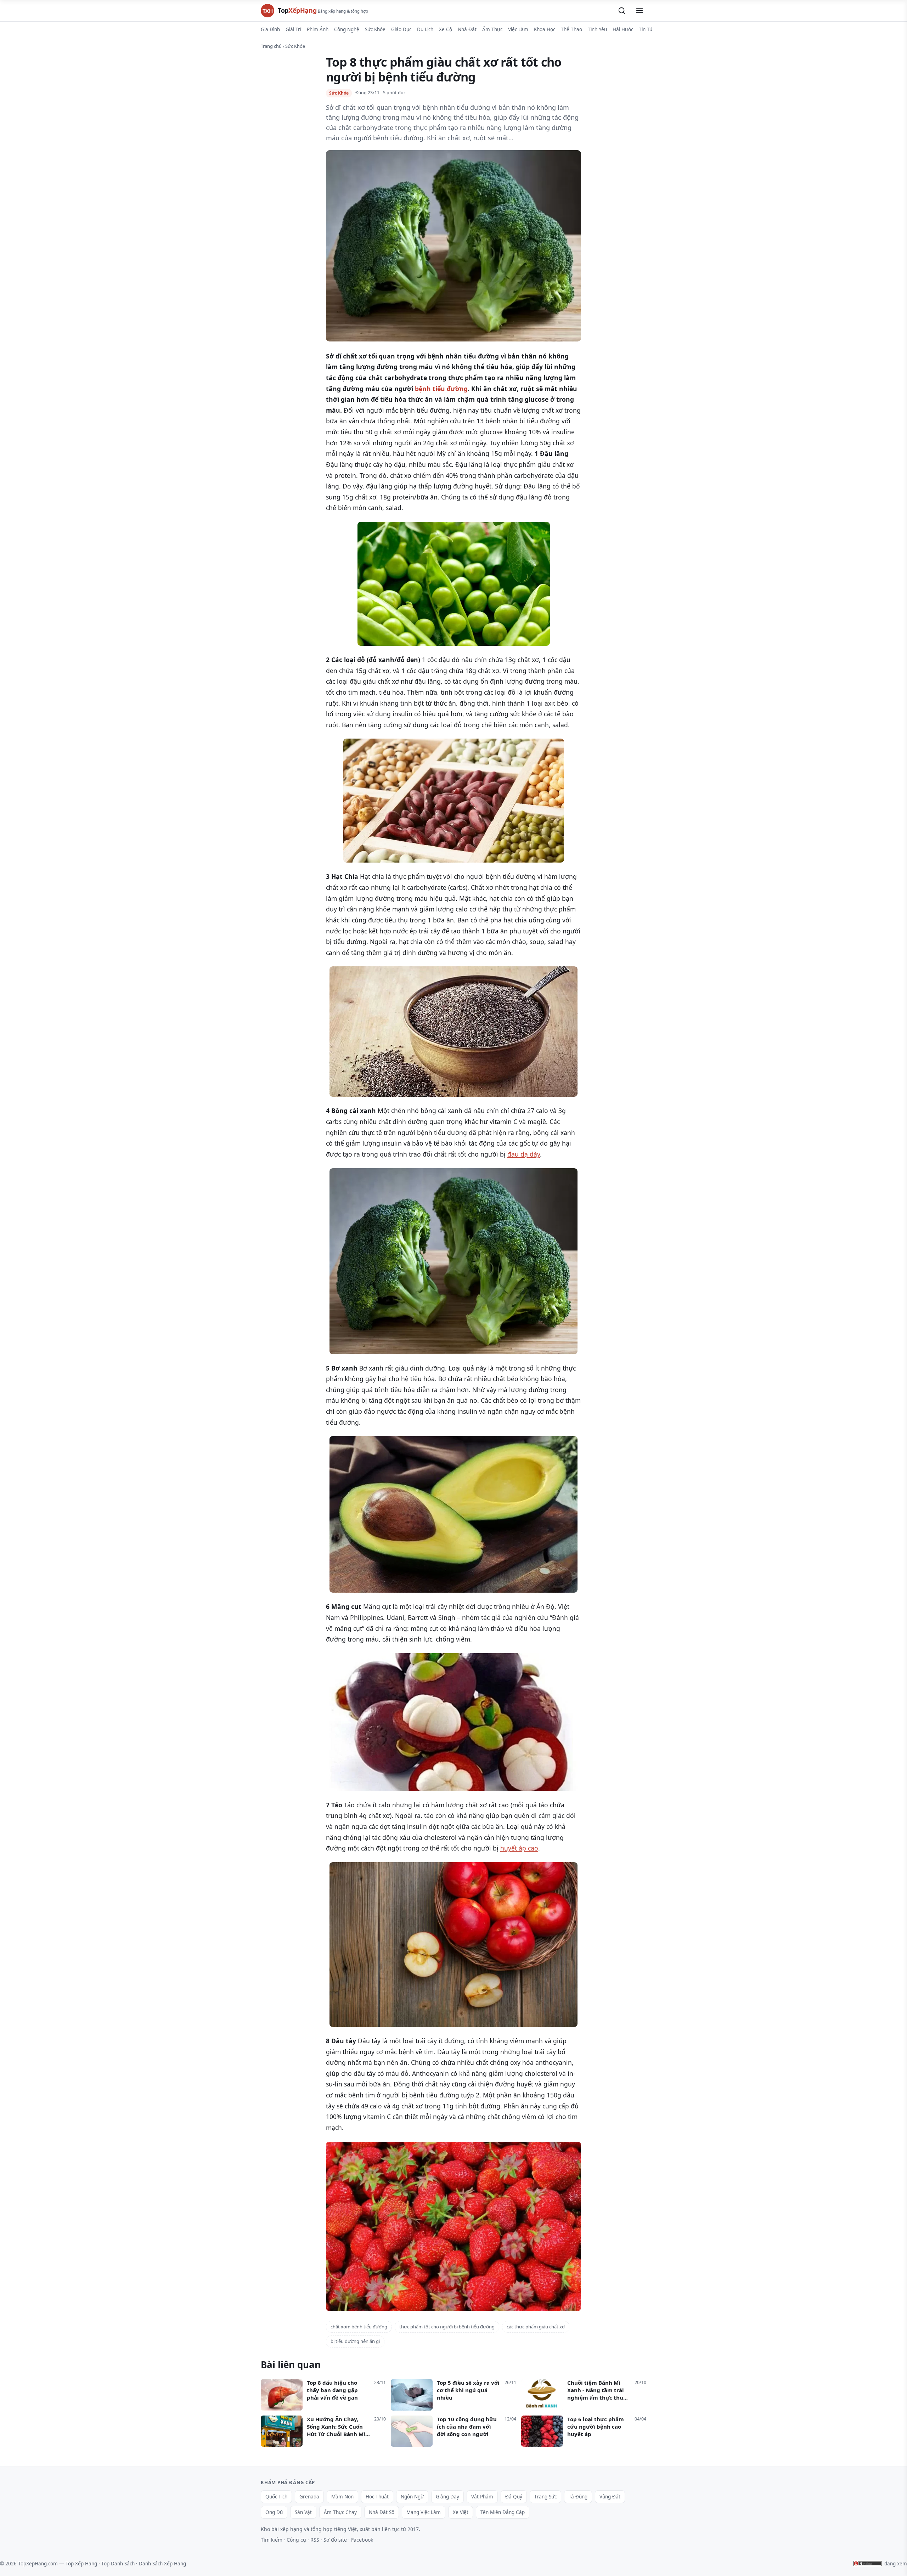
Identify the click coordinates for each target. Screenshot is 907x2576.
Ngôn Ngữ (412, 2497)
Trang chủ (271, 46)
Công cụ (296, 2540)
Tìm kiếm (272, 2540)
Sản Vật (303, 2512)
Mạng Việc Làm (424, 2512)
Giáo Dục (401, 29)
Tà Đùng (578, 2497)
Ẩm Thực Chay (340, 2512)
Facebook (362, 2540)
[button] (622, 11)
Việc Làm (518, 29)
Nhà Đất (467, 29)
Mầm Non (342, 2497)
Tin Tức (647, 29)
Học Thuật (377, 2497)
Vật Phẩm (482, 2497)
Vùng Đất (610, 2497)
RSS (315, 2540)
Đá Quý (514, 2497)
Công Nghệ (347, 29)
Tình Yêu (597, 29)
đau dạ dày (524, 1154)
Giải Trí (293, 29)
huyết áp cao (519, 1848)
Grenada (309, 2497)
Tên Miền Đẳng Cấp (503, 2512)
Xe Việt (461, 2512)
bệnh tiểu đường (441, 389)
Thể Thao (571, 29)
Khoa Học (545, 29)
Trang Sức (545, 2497)
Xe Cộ (446, 29)
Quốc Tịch (276, 2497)
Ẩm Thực (492, 29)
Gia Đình (270, 29)
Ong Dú (274, 2512)
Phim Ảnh (318, 29)
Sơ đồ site (335, 2540)
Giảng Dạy (447, 2497)
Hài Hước (623, 29)
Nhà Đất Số (382, 2512)
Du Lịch (425, 29)
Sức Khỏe (375, 29)
